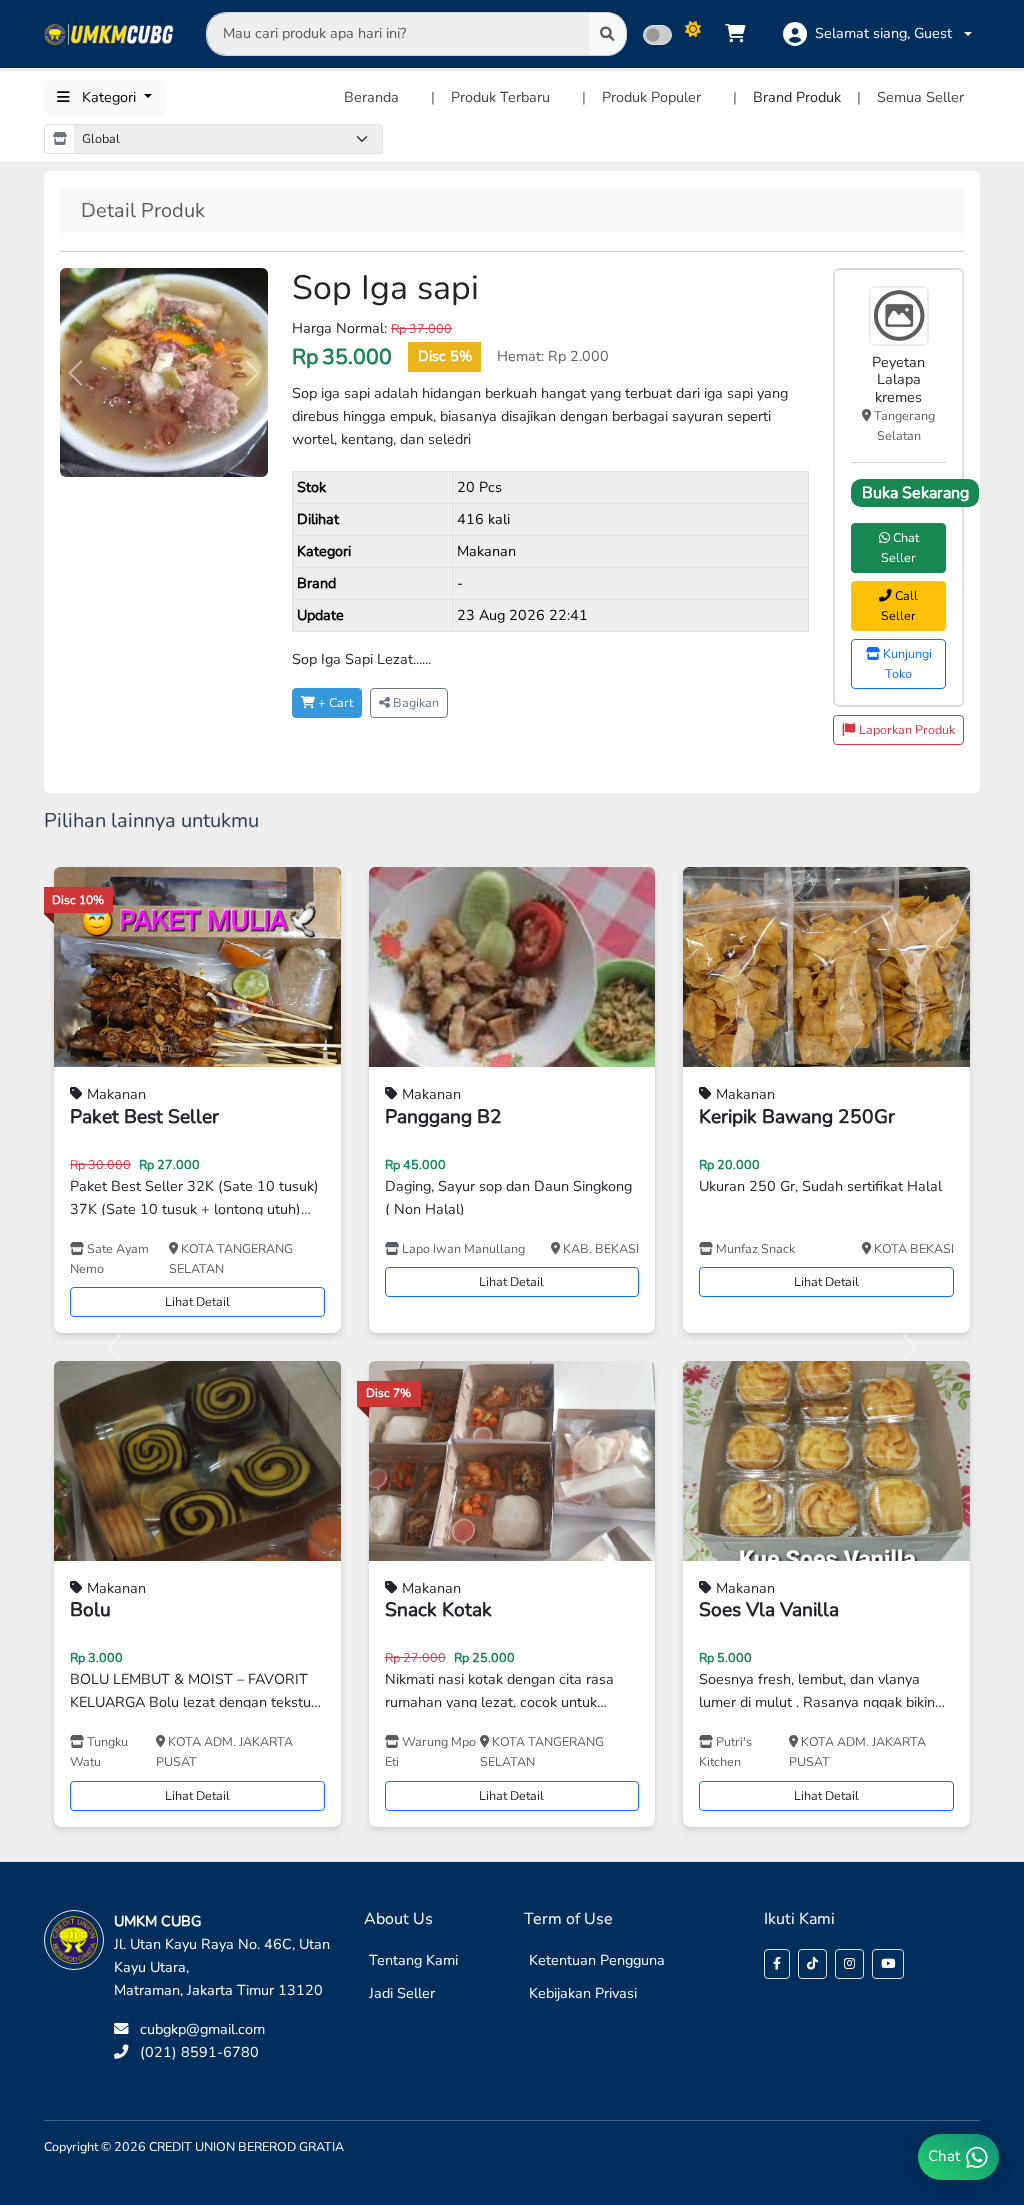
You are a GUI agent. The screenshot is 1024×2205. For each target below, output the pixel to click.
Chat (946, 2156)
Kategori (109, 97)
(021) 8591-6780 (199, 2052)
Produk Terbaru (500, 97)
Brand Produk (797, 97)
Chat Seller (900, 547)
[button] (877, 34)
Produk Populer (651, 97)
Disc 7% (388, 1393)
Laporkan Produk (905, 729)
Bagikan (414, 702)
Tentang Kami (413, 1960)
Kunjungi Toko (906, 663)
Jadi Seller (402, 1993)
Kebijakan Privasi (583, 1993)
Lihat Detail (197, 1301)
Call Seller (899, 605)
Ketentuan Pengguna (597, 1960)
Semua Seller (920, 97)
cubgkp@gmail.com (202, 2029)
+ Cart (334, 702)
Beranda (371, 97)
